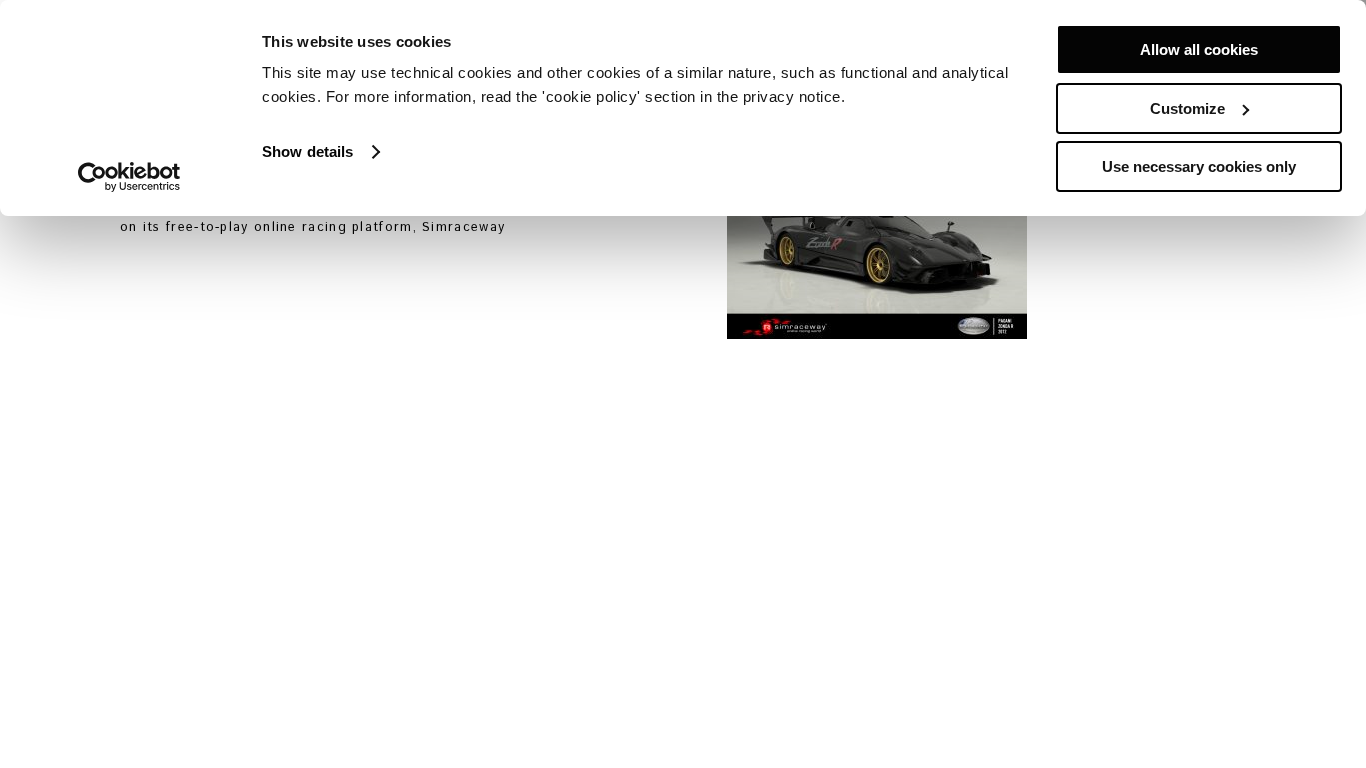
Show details (307, 151)
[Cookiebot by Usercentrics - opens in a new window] (129, 177)
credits (375, 741)
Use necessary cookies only (1199, 166)
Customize (1187, 108)
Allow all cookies (1199, 49)
